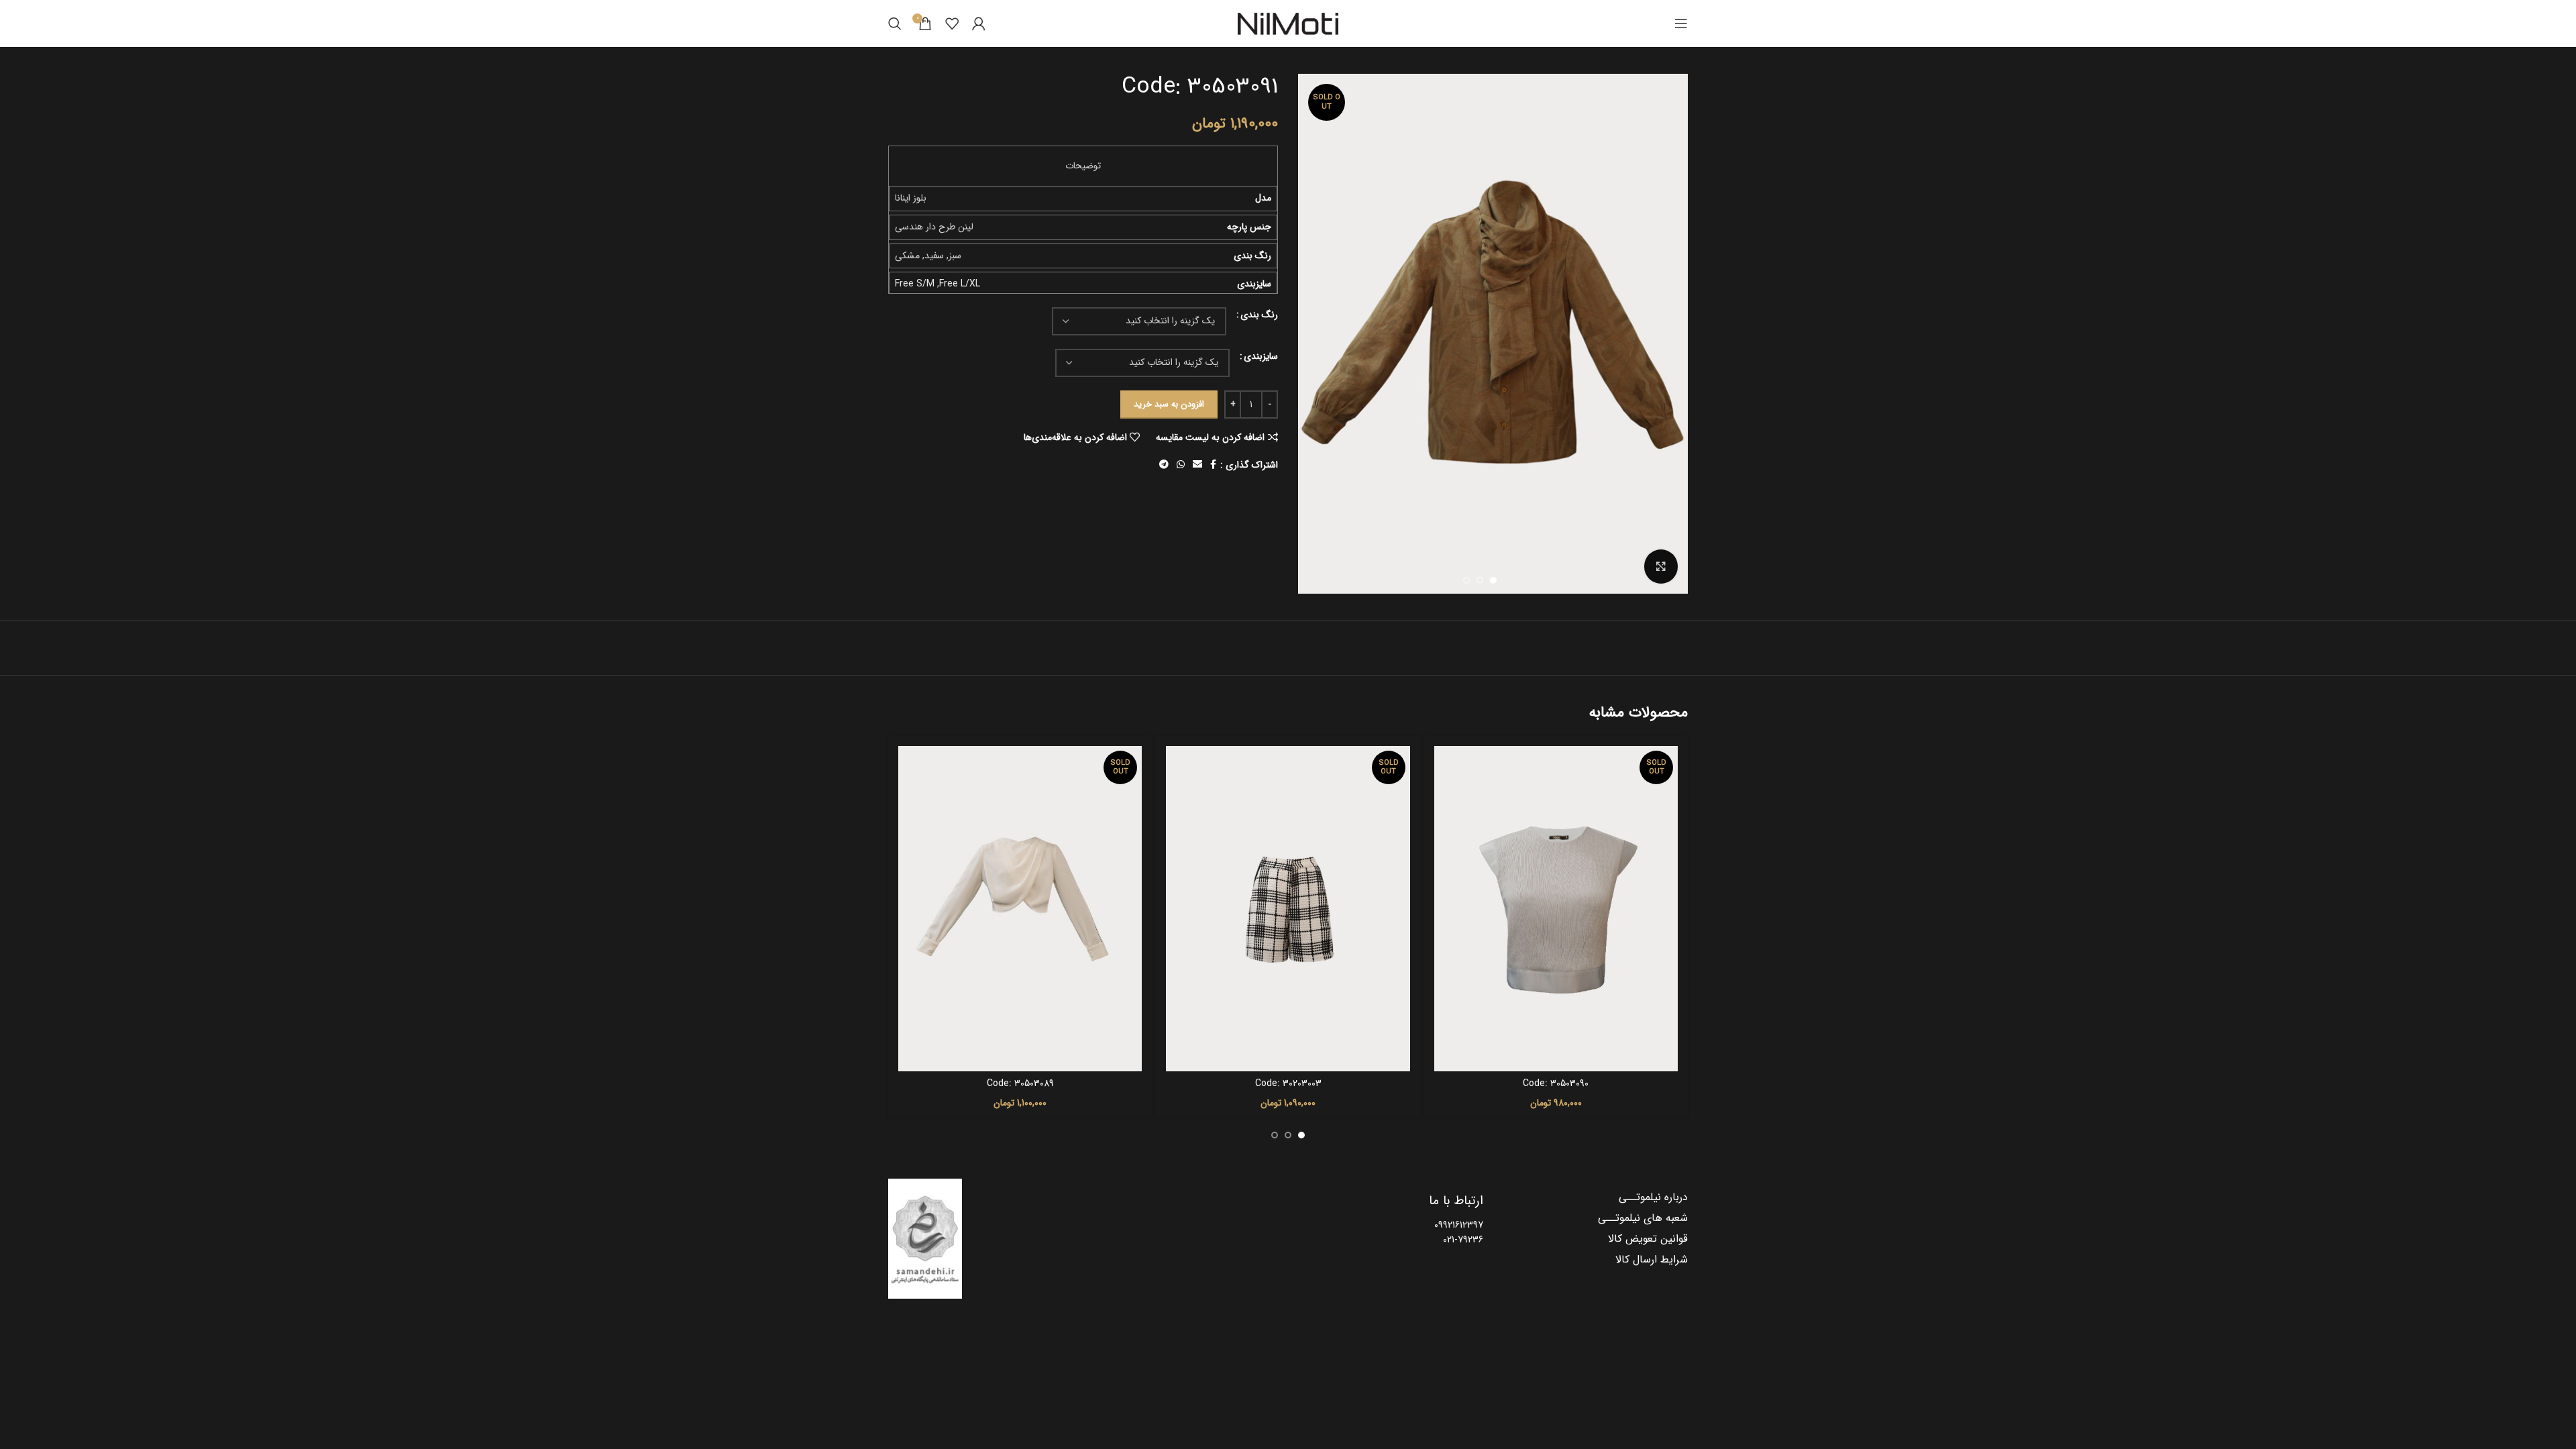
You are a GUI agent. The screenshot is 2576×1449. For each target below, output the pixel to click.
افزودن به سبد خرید (1169, 404)
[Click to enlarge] (1661, 566)
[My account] (979, 23)
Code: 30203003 (1288, 1083)
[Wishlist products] (952, 23)
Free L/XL (960, 284)
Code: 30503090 (1556, 1083)
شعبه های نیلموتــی (1643, 1218)
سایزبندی (1261, 356)
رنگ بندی (1259, 315)
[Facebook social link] (1213, 465)
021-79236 (1463, 1240)
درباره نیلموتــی (1653, 1197)
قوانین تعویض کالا (1648, 1239)
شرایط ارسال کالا (1652, 1260)
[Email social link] (1197, 465)
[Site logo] (1288, 23)
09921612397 (1459, 1225)
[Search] (895, 23)
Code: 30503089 (1020, 1083)
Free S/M (915, 284)
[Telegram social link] (1164, 465)
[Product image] (1556, 908)
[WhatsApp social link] (1181, 465)
